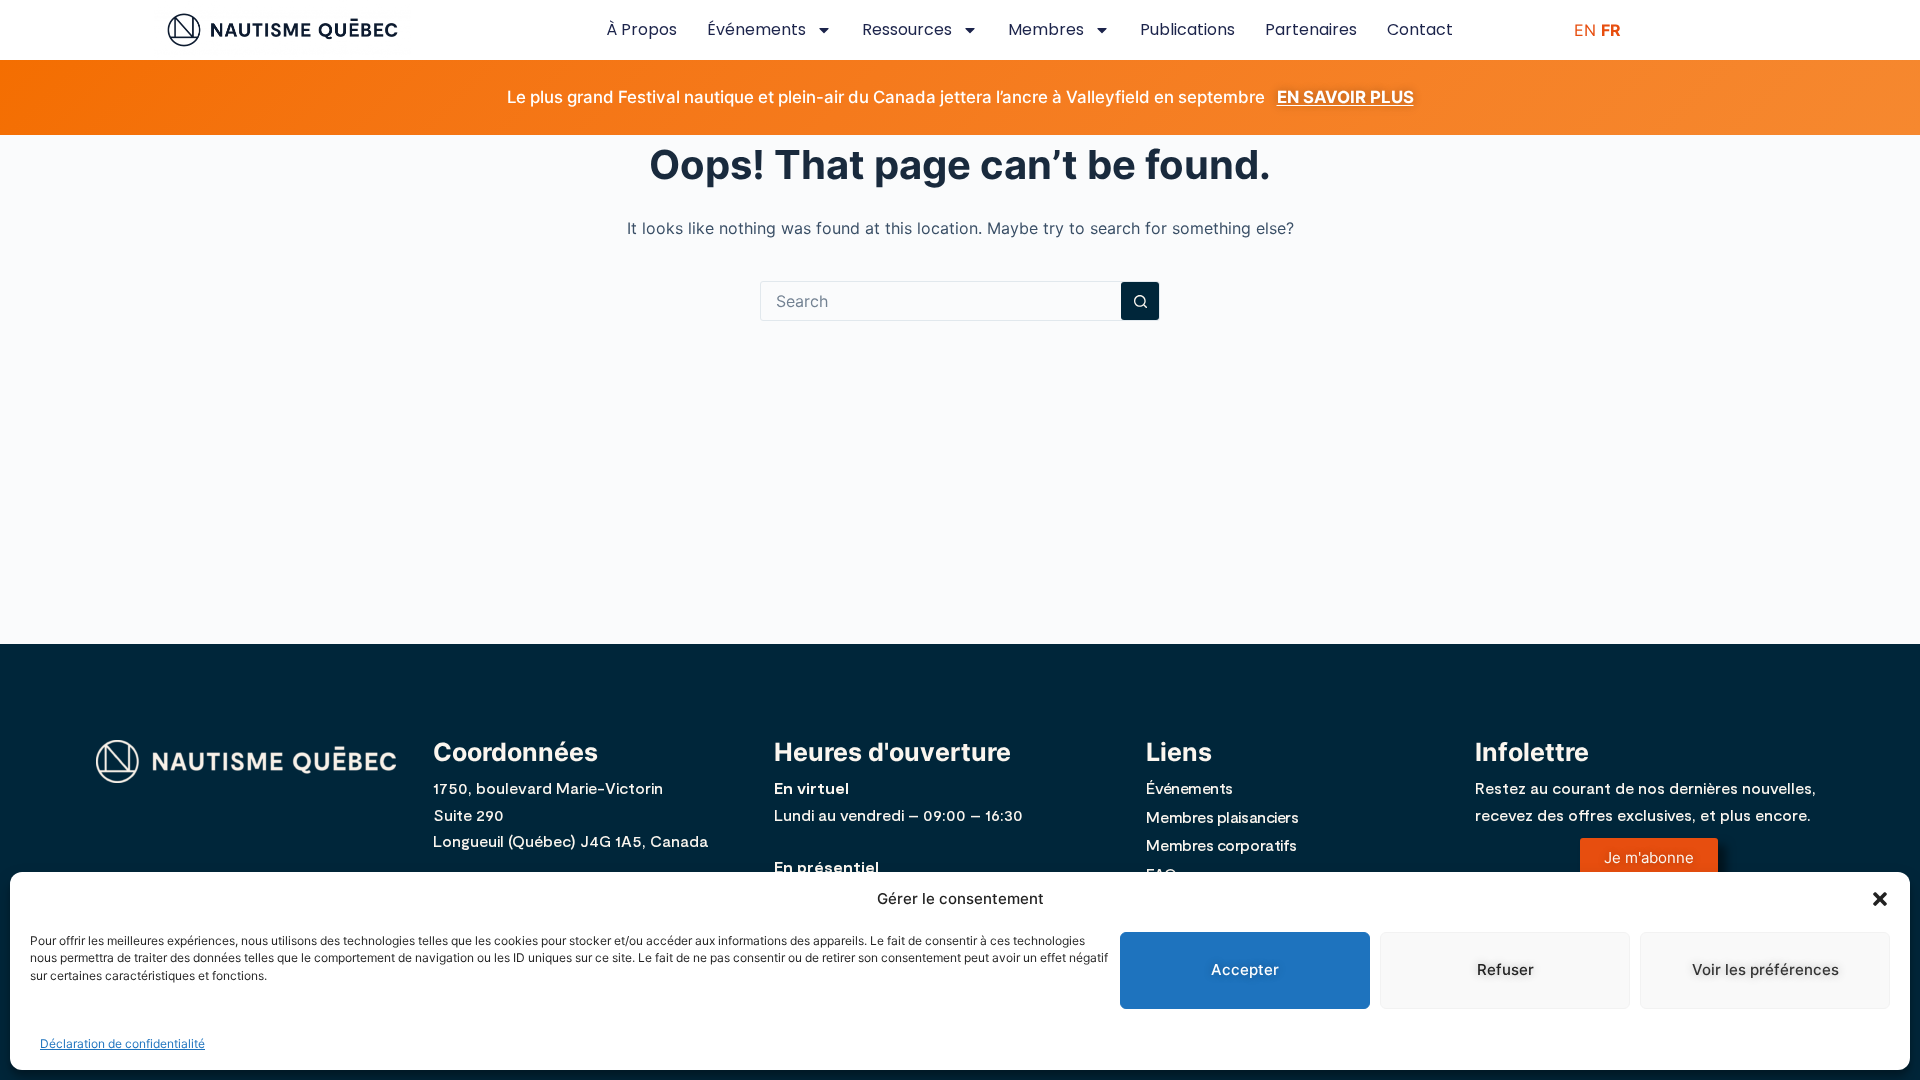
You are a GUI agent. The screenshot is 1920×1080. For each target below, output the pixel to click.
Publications (1187, 29)
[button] (1880, 899)
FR (1611, 30)
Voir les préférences (1765, 969)
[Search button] (1140, 301)
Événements (756, 29)
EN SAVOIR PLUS (1345, 97)
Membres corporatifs (1221, 844)
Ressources (907, 29)
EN (1585, 30)
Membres (1046, 29)
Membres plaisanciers (1222, 816)
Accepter (1245, 969)
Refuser (1505, 969)
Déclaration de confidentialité (122, 1043)
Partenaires (1311, 29)
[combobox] (941, 301)
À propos (641, 29)
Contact (1420, 29)
